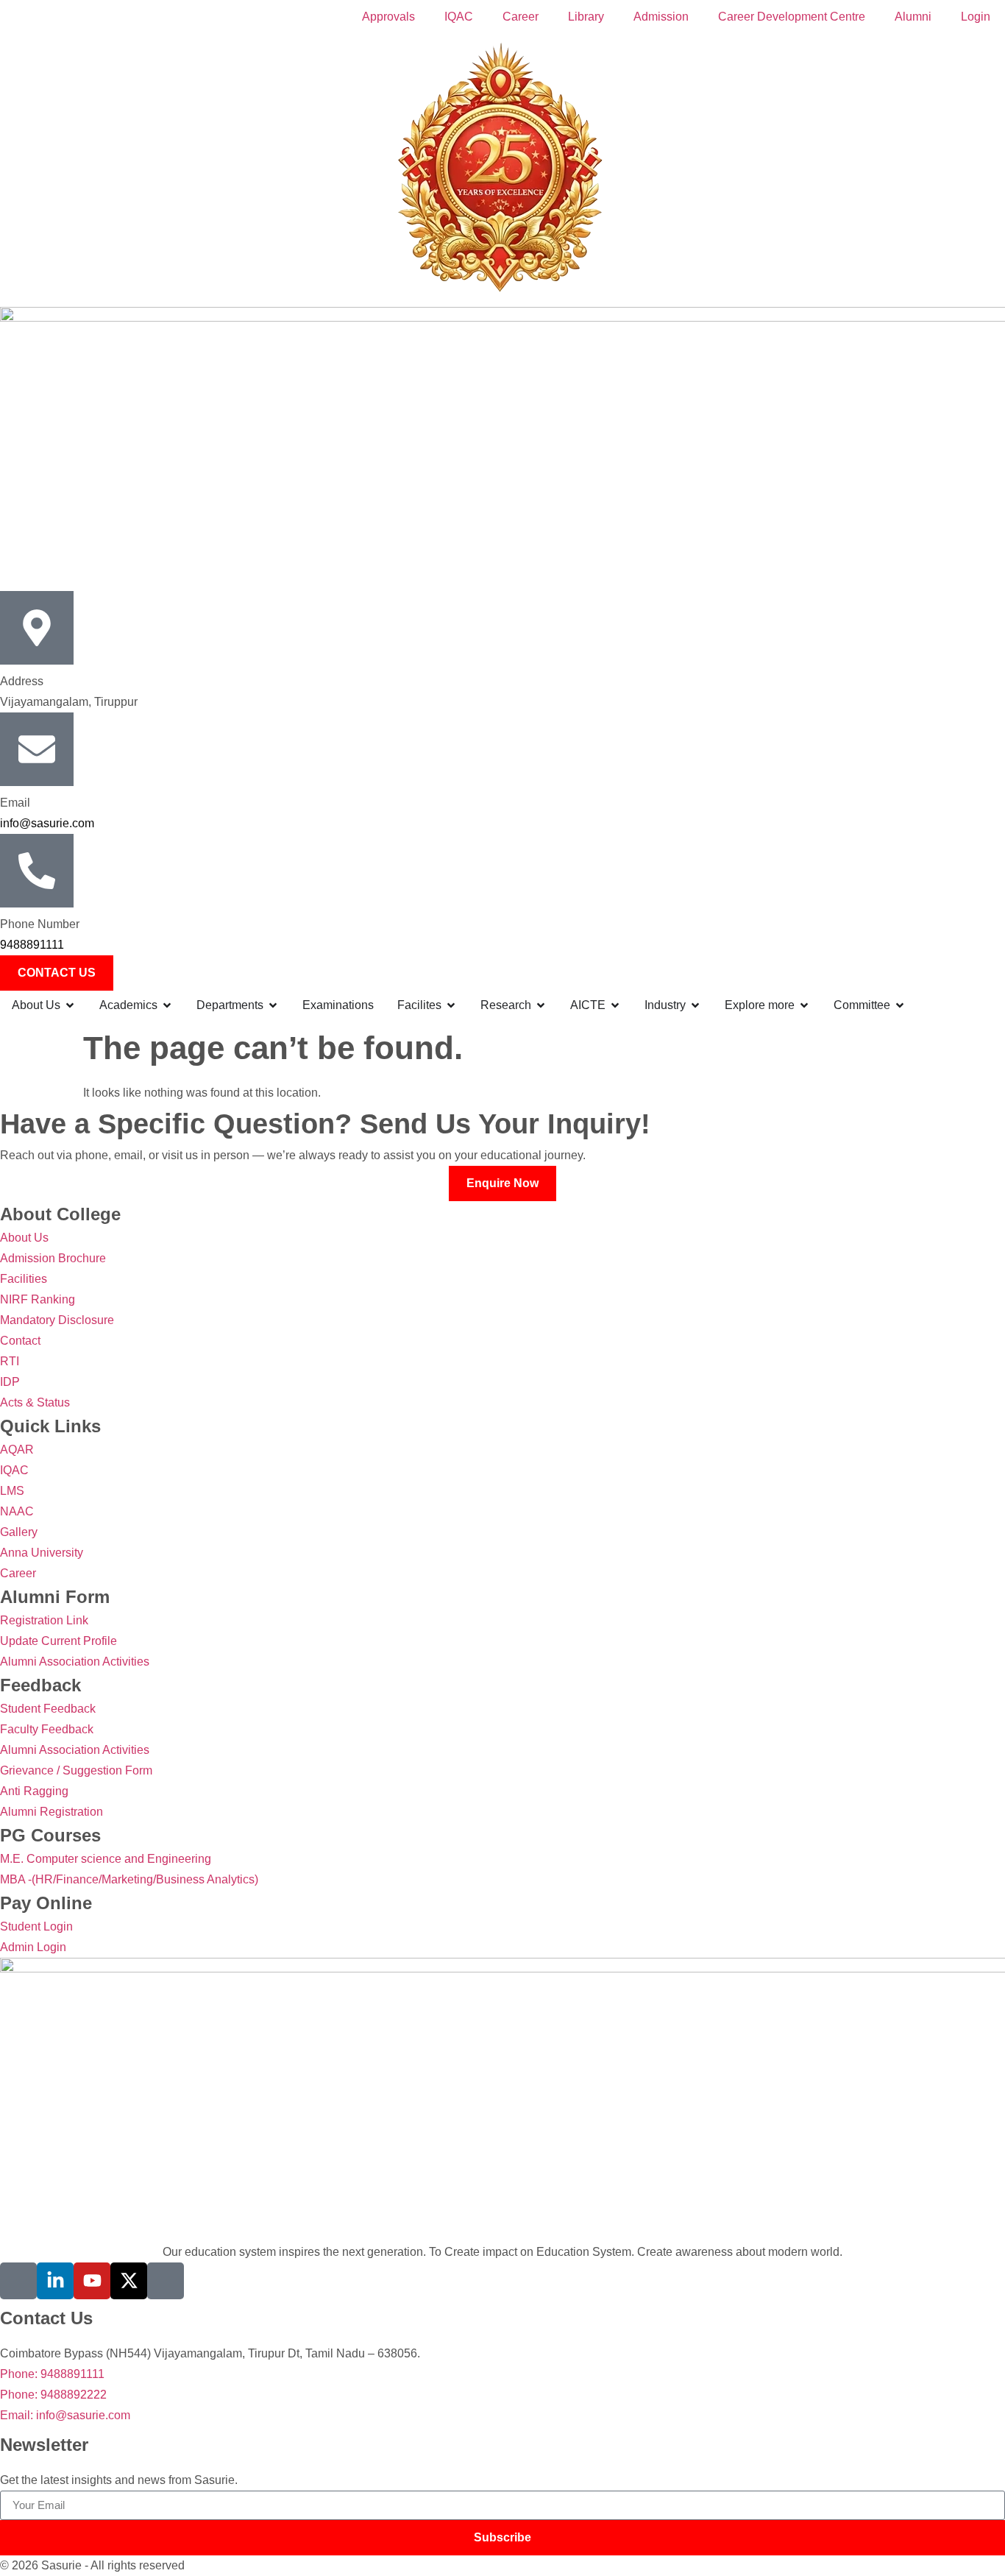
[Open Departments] (273, 1005)
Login (976, 17)
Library (586, 17)
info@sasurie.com (47, 823)
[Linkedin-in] (55, 2281)
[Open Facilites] (451, 1005)
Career (521, 17)
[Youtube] (92, 2281)
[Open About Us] (70, 1005)
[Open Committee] (900, 1005)
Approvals (388, 17)
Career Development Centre (792, 17)
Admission (661, 17)
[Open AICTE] (615, 1005)
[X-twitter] (129, 2281)
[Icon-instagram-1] (166, 2281)
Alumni (913, 17)
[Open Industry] (695, 1005)
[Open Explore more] (804, 1005)
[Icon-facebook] (18, 2281)
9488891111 (32, 945)
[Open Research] (541, 1005)
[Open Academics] (167, 1005)
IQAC (459, 17)
